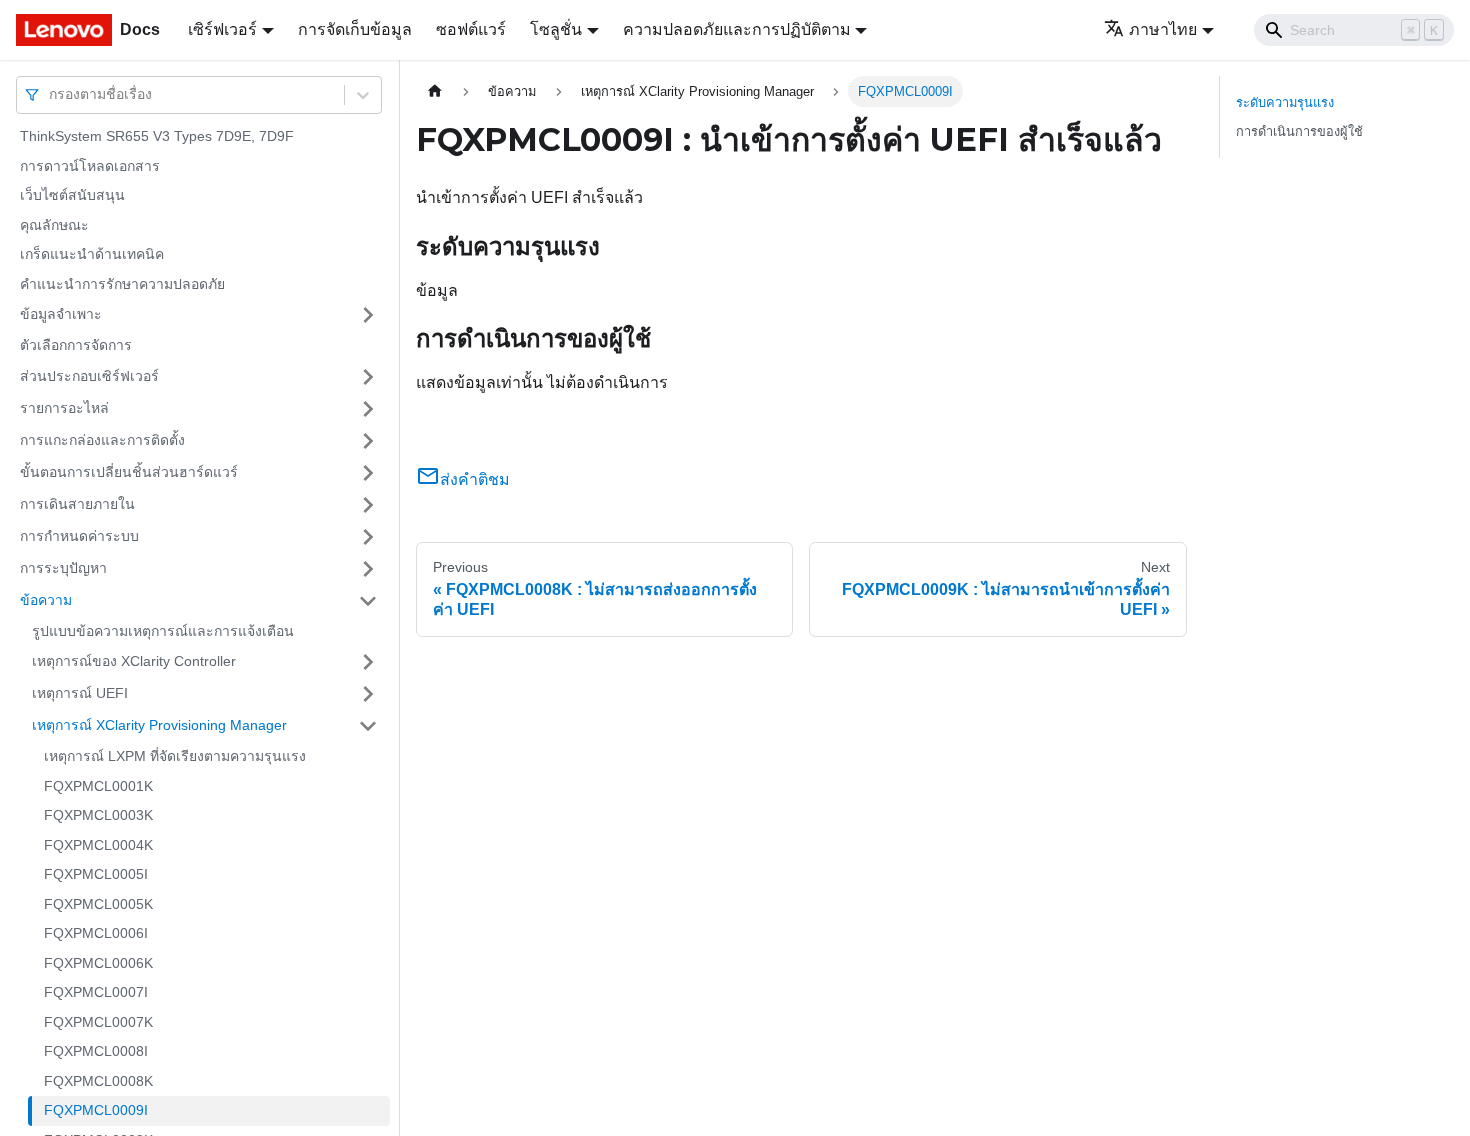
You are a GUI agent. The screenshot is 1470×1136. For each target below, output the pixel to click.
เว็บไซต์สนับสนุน (72, 195)
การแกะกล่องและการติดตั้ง (102, 440)
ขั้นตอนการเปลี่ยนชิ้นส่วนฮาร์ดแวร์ (129, 472)
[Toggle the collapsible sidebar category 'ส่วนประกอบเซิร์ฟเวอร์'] (368, 377)
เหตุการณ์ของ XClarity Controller (134, 661)
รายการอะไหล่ (64, 408)
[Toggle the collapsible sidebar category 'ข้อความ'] (368, 601)
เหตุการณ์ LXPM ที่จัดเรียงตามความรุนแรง (175, 756)
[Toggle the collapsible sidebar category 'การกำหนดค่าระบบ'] (368, 537)
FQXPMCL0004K (98, 845)
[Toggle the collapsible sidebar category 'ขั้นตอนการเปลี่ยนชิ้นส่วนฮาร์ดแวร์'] (368, 473)
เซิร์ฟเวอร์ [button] (222, 29)
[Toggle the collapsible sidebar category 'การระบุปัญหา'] (368, 569)
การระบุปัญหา (63, 568)
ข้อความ (46, 600)
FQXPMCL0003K (98, 815)
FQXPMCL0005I (96, 874)
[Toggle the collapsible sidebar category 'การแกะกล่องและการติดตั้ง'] (368, 441)
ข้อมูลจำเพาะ (61, 314)
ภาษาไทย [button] (1163, 29)
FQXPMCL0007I (96, 992)
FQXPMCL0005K (98, 904)
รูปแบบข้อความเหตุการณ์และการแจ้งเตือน (163, 631)
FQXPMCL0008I (96, 1051)
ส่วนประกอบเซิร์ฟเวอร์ (89, 376)
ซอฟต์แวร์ (471, 29)
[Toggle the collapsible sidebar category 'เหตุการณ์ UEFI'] (368, 694)
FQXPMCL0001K (98, 786)
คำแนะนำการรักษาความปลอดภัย (122, 284)
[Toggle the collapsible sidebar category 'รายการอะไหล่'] (368, 409)
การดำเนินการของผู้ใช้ (1299, 131)
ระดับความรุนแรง (1285, 102)
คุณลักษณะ (54, 225)
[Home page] (435, 91)
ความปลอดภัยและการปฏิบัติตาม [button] (737, 29)
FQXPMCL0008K (98, 1081)
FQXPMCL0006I (96, 933)
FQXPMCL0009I (96, 1110)
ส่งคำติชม (475, 479)
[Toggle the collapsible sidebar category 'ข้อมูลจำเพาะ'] (368, 315)
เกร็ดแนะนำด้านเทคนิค (92, 254)
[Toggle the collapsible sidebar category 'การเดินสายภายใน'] (368, 505)
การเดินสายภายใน (77, 504)
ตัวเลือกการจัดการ (76, 345)
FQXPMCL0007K (98, 1022)
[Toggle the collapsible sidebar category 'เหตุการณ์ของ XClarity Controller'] (368, 662)
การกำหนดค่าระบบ (79, 536)
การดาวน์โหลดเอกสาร (90, 166)
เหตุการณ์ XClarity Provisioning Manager (159, 725)
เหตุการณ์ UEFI (80, 693)
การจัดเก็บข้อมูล (355, 29)
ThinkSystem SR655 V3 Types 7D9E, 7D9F (157, 136)
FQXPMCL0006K (98, 963)
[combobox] (51, 94)
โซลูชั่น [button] (556, 29)
